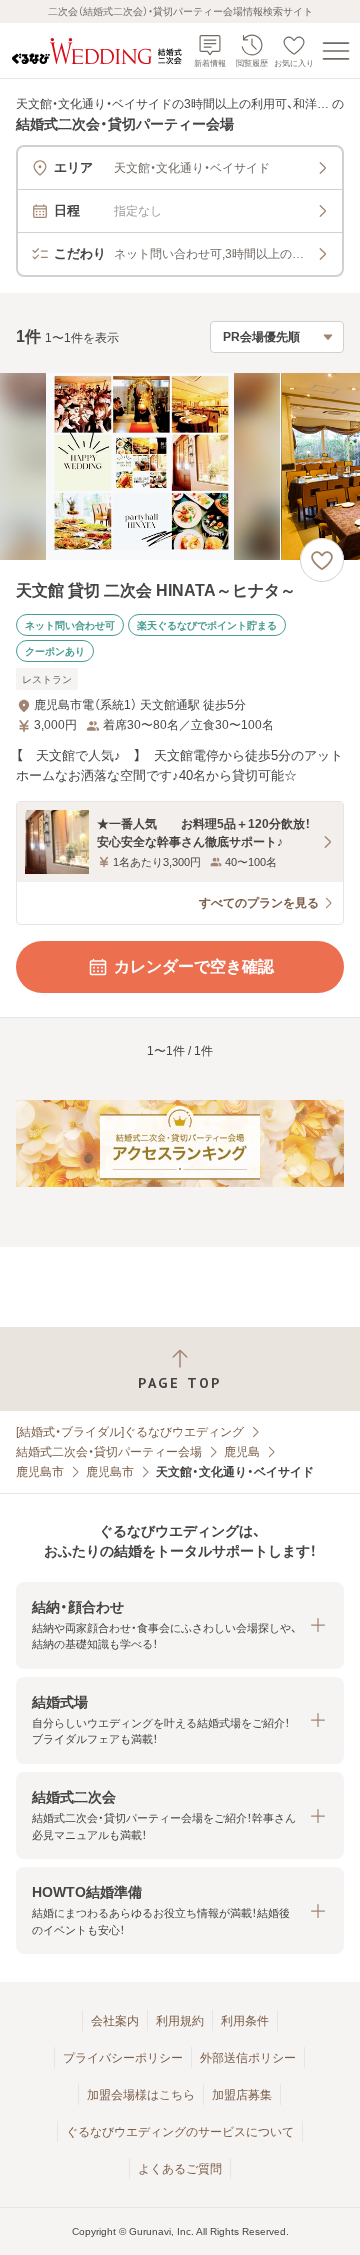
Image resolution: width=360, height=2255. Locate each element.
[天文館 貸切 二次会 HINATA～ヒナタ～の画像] (180, 466)
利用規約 (180, 2021)
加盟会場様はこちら (141, 2095)
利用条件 (245, 2021)
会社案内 (115, 2021)
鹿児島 (242, 1452)
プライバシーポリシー (123, 2058)
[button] (180, 1625)
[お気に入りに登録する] (322, 560)
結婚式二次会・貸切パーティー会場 (109, 1452)
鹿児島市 (40, 1472)
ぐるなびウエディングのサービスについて (180, 2132)
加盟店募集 (242, 2095)
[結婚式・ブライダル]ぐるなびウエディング (130, 1432)
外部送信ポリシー (248, 2058)
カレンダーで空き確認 (194, 966)
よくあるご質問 (180, 2169)
